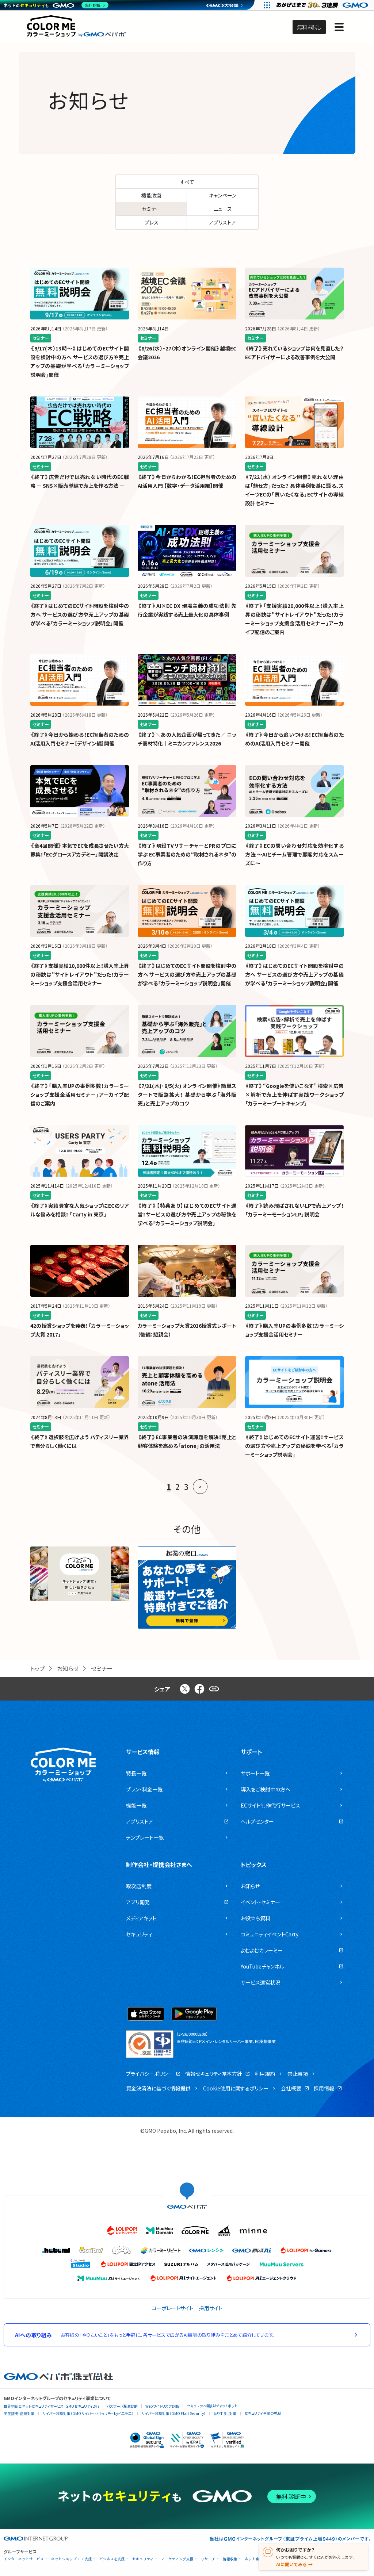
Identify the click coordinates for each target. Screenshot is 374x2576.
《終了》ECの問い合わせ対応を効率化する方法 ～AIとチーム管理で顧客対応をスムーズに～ (294, 854)
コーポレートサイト (173, 2308)
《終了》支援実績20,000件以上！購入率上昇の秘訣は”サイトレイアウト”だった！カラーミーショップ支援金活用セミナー (80, 974)
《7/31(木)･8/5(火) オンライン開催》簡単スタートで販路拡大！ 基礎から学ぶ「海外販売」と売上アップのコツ (187, 1095)
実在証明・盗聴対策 (19, 2413)
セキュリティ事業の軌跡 (263, 2413)
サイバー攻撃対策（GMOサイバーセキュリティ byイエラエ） (88, 2413)
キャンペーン (223, 195)
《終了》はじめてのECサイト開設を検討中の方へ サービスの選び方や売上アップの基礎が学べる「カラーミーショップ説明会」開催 (80, 614)
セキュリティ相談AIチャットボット (212, 2406)
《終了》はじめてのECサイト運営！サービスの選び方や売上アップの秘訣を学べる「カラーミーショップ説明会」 (294, 1446)
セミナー (152, 209)
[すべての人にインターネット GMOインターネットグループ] (323, 5)
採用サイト (211, 2308)
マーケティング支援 (177, 2559)
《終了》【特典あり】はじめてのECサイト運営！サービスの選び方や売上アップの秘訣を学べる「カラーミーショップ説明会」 (187, 1214)
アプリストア (222, 222)
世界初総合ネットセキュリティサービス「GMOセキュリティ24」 (51, 2406)
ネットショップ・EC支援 (72, 2559)
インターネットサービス (24, 2559)
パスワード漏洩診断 (122, 2406)
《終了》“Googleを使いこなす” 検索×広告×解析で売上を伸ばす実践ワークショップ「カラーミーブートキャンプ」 (294, 1095)
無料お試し (309, 27)
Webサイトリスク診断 (162, 2406)
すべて (187, 182)
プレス (152, 222)
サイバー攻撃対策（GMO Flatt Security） (173, 2413)
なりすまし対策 (225, 2413)
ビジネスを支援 (112, 2559)
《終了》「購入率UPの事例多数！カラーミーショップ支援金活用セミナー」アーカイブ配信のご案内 (80, 1095)
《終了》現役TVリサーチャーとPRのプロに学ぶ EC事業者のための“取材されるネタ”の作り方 (187, 854)
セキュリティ (143, 2559)
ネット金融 (254, 2559)
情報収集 (230, 2559)
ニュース (223, 209)
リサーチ (208, 2559)
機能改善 (152, 195)
